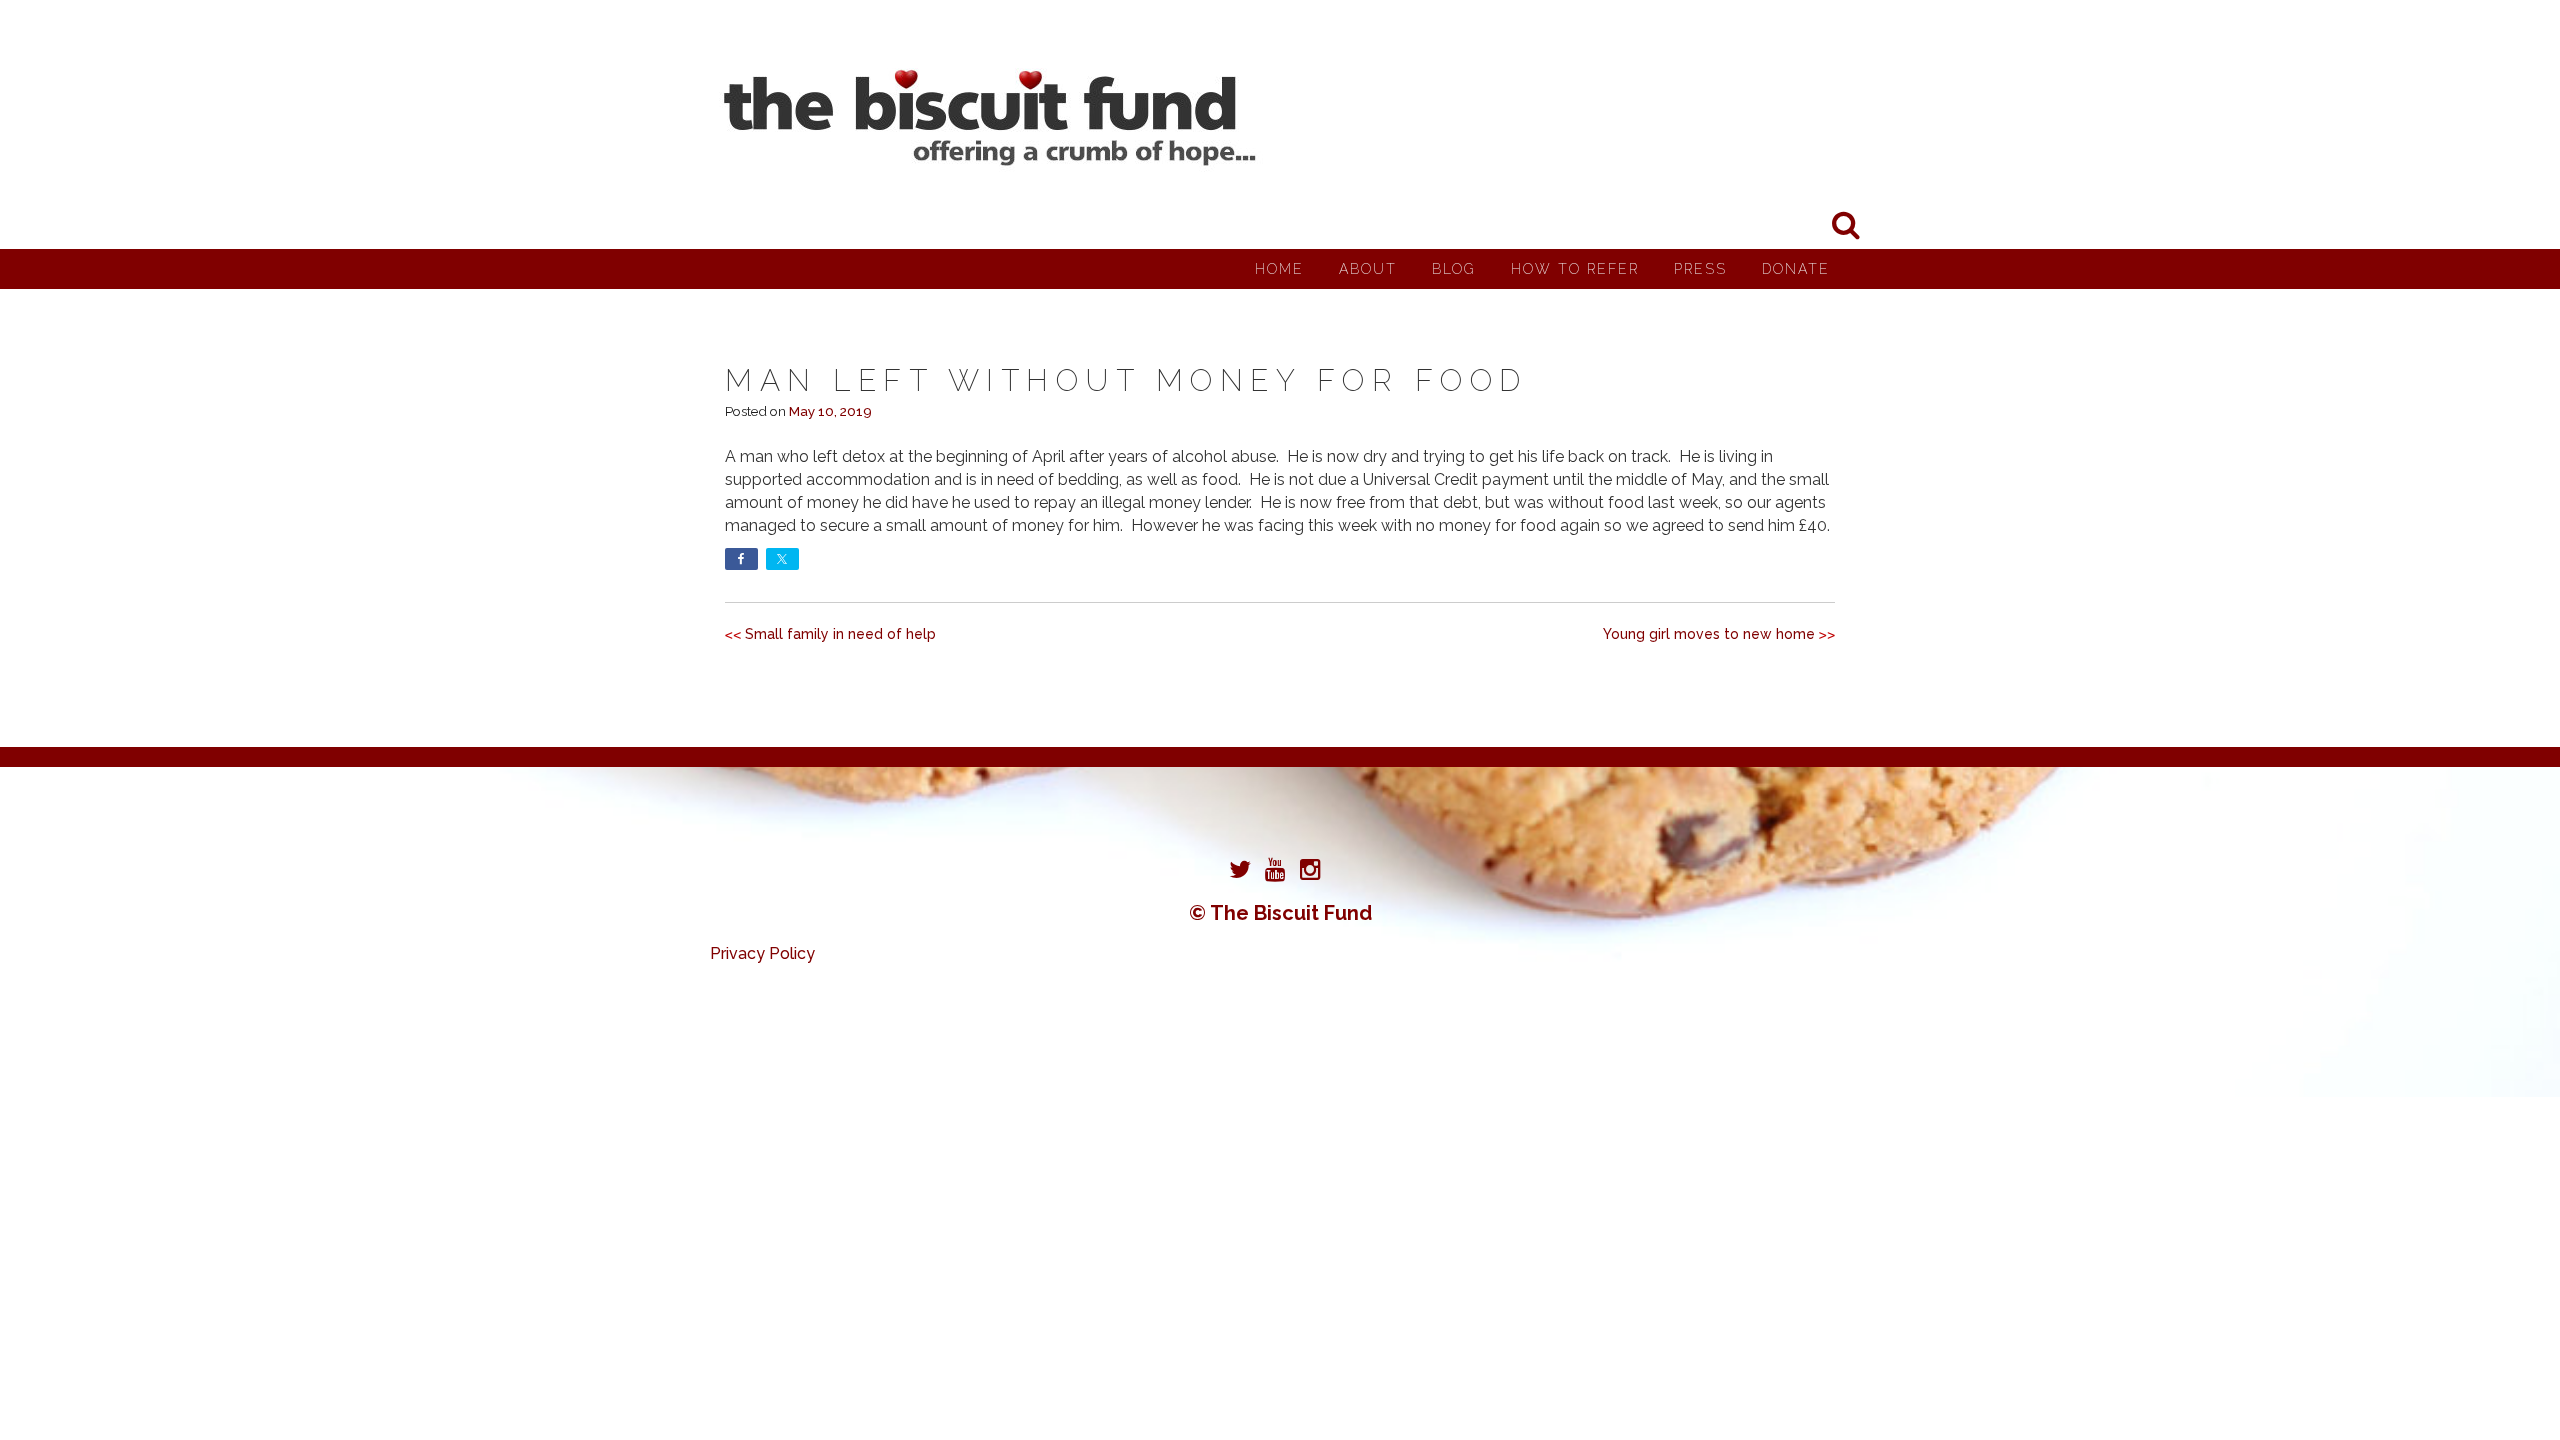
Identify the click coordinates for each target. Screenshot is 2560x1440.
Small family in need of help (840, 634)
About (1368, 269)
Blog (1454, 269)
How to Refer (1575, 269)
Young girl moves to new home (1709, 634)
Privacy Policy (762, 953)
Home (1279, 269)
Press (1700, 269)
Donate (1796, 269)
